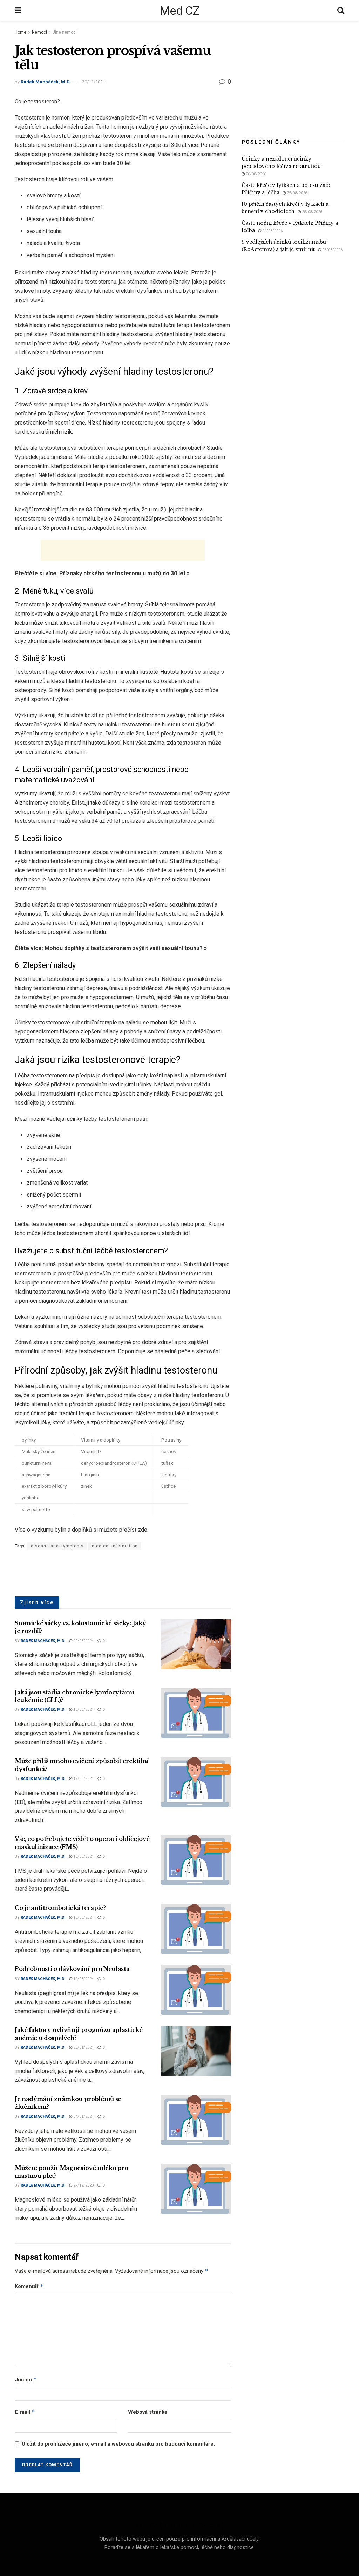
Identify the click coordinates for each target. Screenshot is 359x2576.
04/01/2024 (83, 2117)
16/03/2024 (83, 1856)
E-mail (25, 2412)
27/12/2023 (83, 2185)
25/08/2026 (296, 193)
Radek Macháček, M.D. (46, 82)
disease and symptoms (57, 1546)
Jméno (26, 2380)
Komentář (29, 2286)
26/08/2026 (255, 174)
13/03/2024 (83, 1917)
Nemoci (39, 32)
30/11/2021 (94, 82)
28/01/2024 (83, 2048)
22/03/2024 (83, 1641)
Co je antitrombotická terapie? (60, 1908)
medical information (115, 1546)
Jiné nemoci (65, 32)
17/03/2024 (83, 1779)
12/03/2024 (83, 1979)
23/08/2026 (332, 250)
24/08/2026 (272, 231)
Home (21, 32)
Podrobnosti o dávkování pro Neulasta (72, 1969)
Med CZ (179, 11)
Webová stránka (148, 2412)
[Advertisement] (123, 550)
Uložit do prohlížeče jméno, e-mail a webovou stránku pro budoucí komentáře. (118, 2444)
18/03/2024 (83, 1710)
